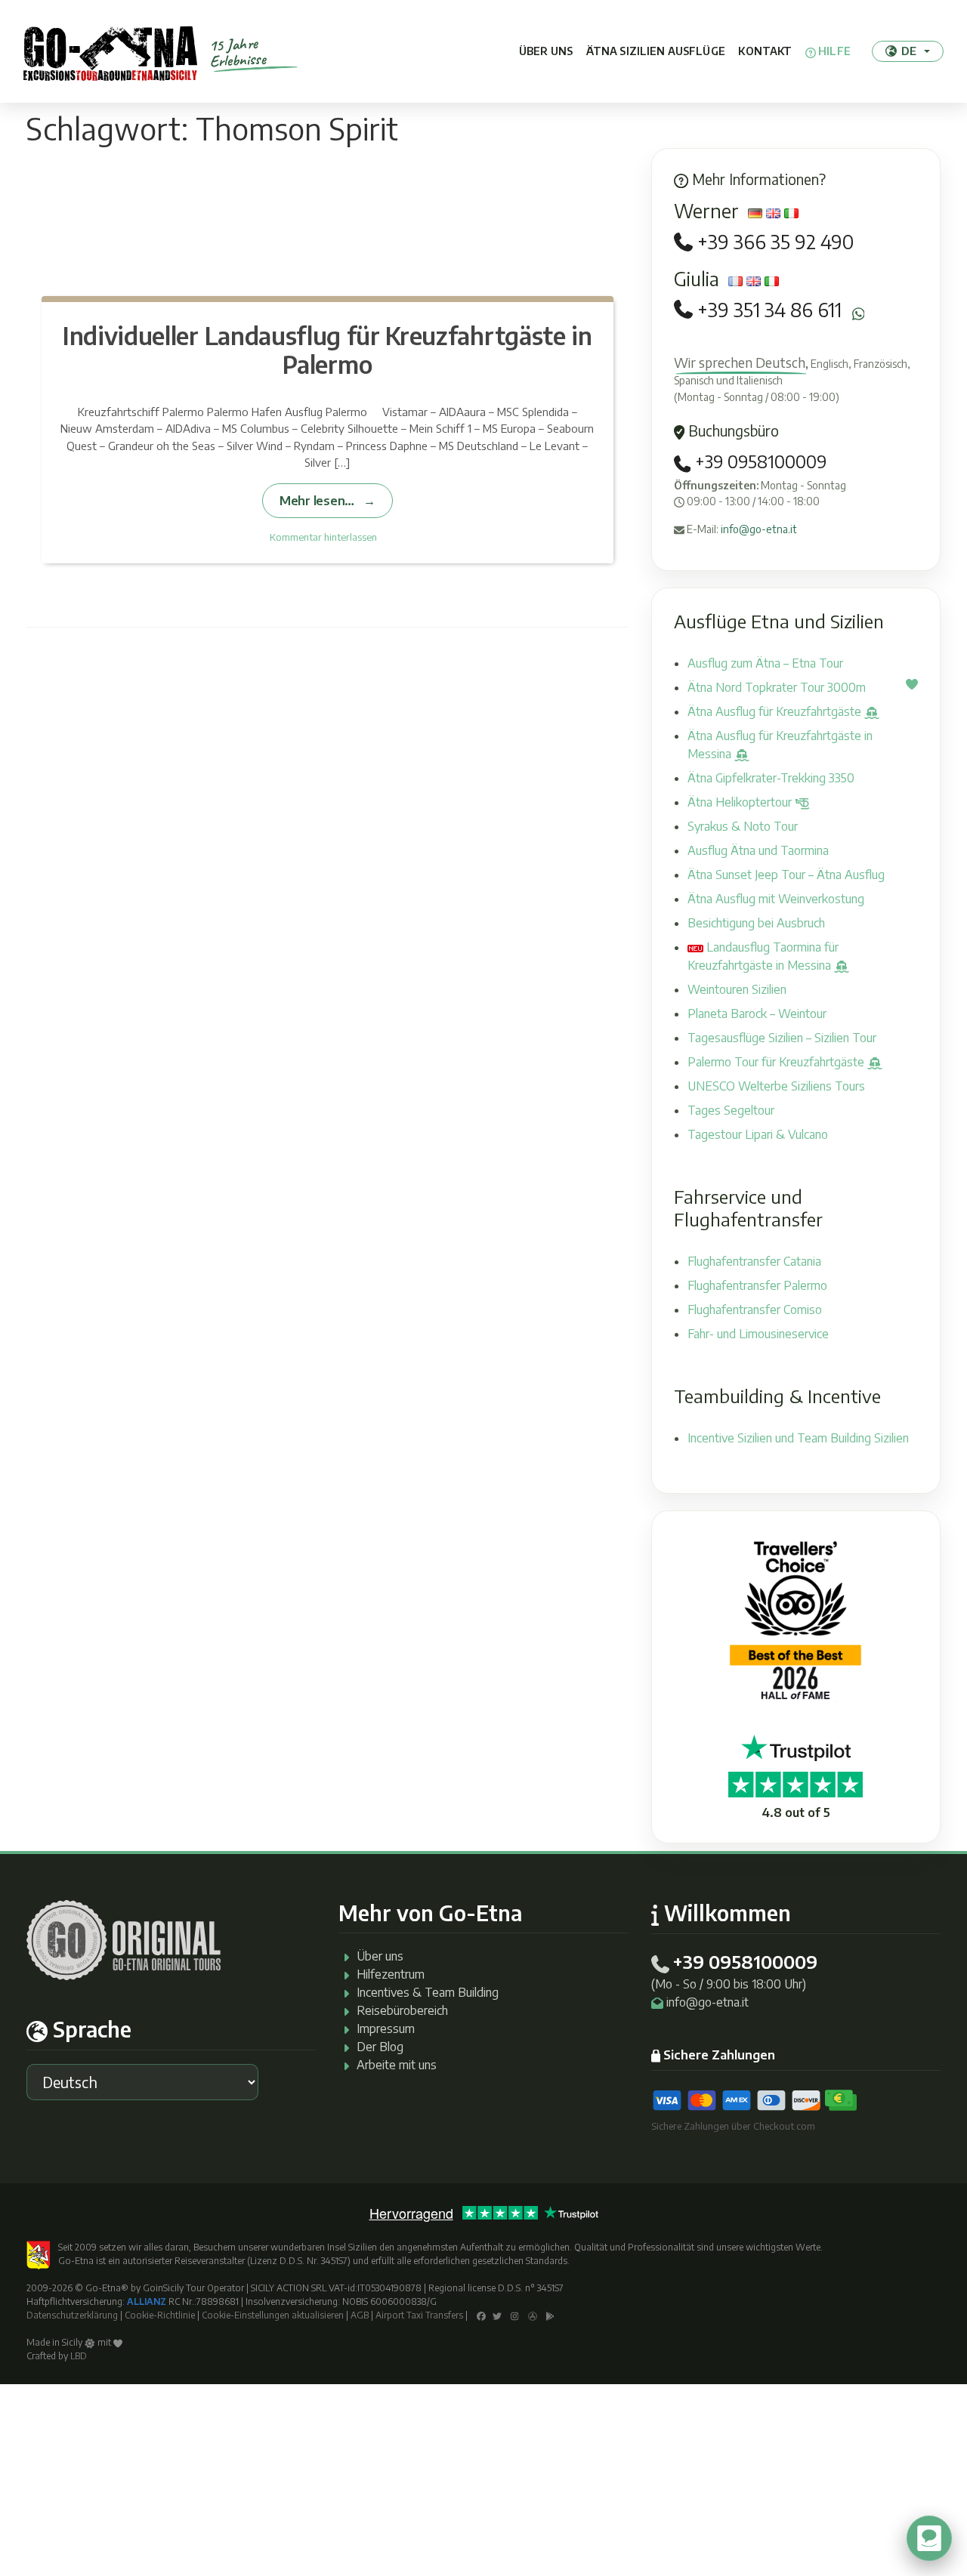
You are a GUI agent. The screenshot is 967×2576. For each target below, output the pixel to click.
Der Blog (380, 2047)
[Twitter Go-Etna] (497, 2315)
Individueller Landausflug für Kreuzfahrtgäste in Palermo (327, 350)
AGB (360, 2315)
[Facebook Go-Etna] (481, 2315)
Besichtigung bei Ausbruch (756, 923)
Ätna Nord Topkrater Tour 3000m (777, 687)
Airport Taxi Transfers (419, 2315)
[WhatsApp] (859, 314)
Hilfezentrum (391, 1974)
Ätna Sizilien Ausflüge (656, 51)
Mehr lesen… (317, 500)
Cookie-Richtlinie (160, 2315)
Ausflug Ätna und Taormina (758, 850)
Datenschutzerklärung (72, 2315)
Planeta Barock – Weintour (757, 1013)
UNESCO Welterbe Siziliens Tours (776, 1086)
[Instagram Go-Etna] (515, 2315)
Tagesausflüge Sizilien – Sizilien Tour (782, 1038)
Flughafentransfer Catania (754, 1261)
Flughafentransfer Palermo (757, 1285)
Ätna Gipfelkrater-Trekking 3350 (771, 778)
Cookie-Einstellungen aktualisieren (273, 2315)
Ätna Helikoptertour (741, 802)
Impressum (386, 2028)
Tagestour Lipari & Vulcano (758, 1134)
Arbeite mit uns (397, 2065)
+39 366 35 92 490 (775, 242)
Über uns (546, 51)
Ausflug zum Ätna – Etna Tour (765, 663)
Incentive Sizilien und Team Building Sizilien (798, 1438)
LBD (79, 2356)
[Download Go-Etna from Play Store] (550, 2315)
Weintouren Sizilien (737, 989)
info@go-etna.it (759, 529)
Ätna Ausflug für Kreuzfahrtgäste (776, 711)
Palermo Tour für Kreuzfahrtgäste (777, 1062)
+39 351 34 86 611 (769, 310)
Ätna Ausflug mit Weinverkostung (776, 899)
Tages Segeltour (731, 1110)
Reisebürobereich (402, 2010)
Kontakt (765, 51)
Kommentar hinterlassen (323, 537)
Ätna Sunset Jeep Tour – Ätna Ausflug (786, 875)
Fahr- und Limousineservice (758, 1334)
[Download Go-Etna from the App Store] (533, 2315)
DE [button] (909, 51)
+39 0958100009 (758, 461)
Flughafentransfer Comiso (755, 1310)
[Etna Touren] (110, 51)
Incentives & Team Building (428, 1992)
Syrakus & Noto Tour (743, 826)
